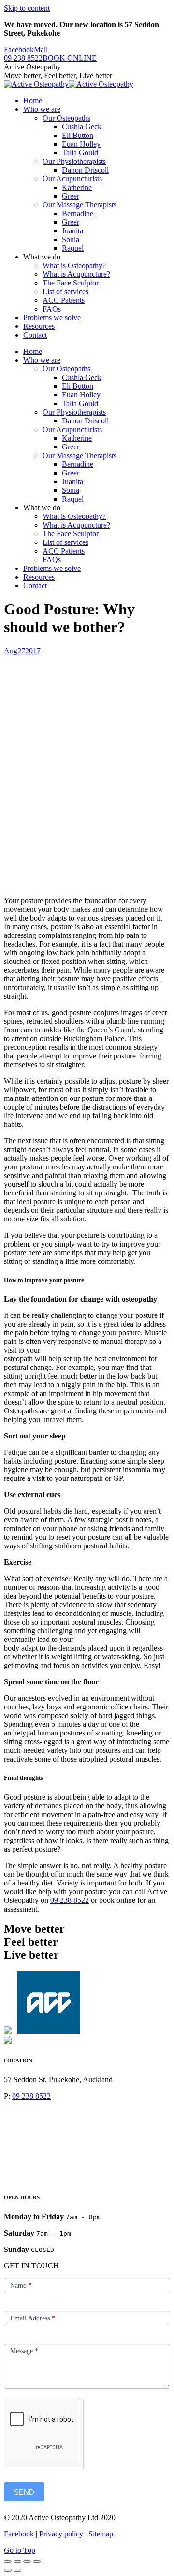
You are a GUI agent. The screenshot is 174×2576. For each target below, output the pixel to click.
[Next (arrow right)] (17, 2570)
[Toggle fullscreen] (27, 2562)
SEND (24, 2492)
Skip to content (27, 8)
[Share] (17, 2562)
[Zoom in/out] (37, 2562)
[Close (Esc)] (8, 2562)
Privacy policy (61, 2534)
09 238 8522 (70, 1900)
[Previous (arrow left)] (8, 2570)
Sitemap (101, 2534)
